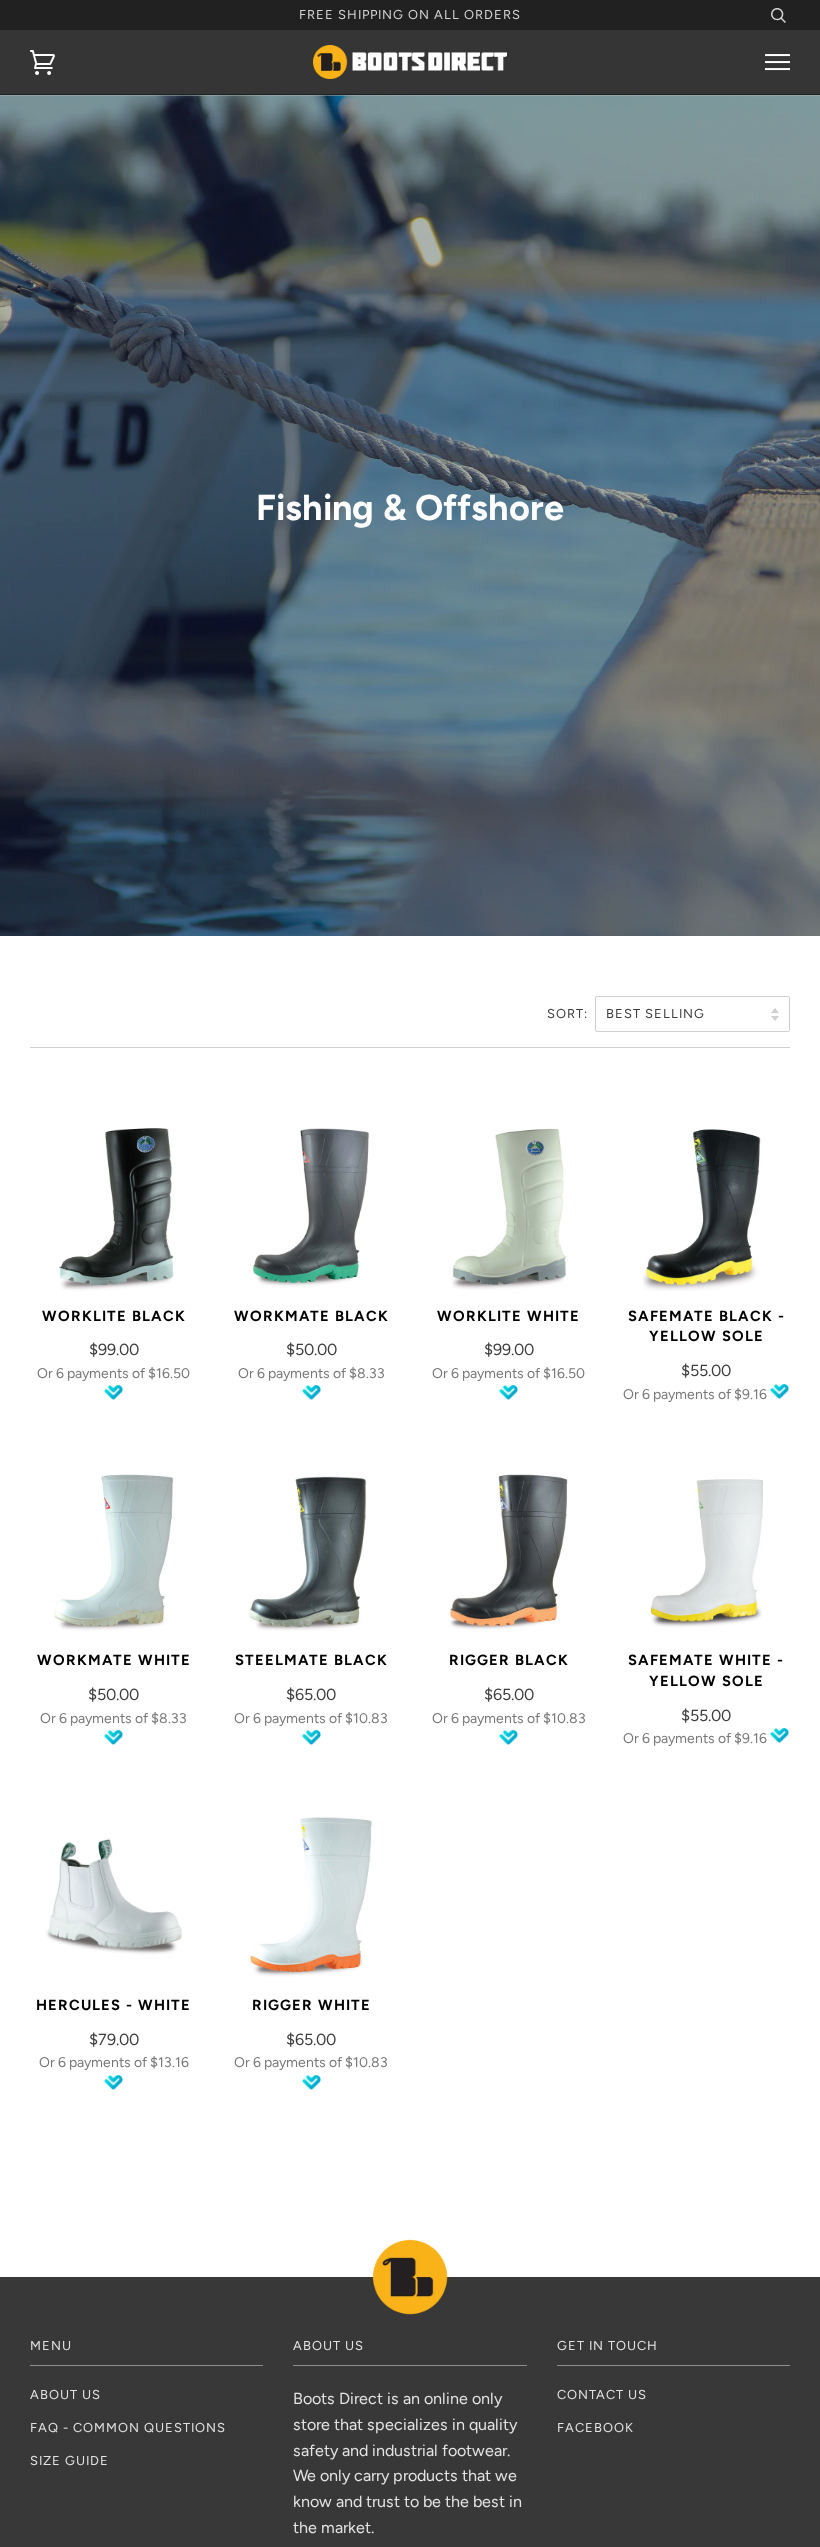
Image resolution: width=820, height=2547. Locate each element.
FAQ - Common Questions (128, 2427)
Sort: (569, 1013)
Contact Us (602, 2394)
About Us (65, 2394)
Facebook (595, 2427)
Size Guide (69, 2460)
